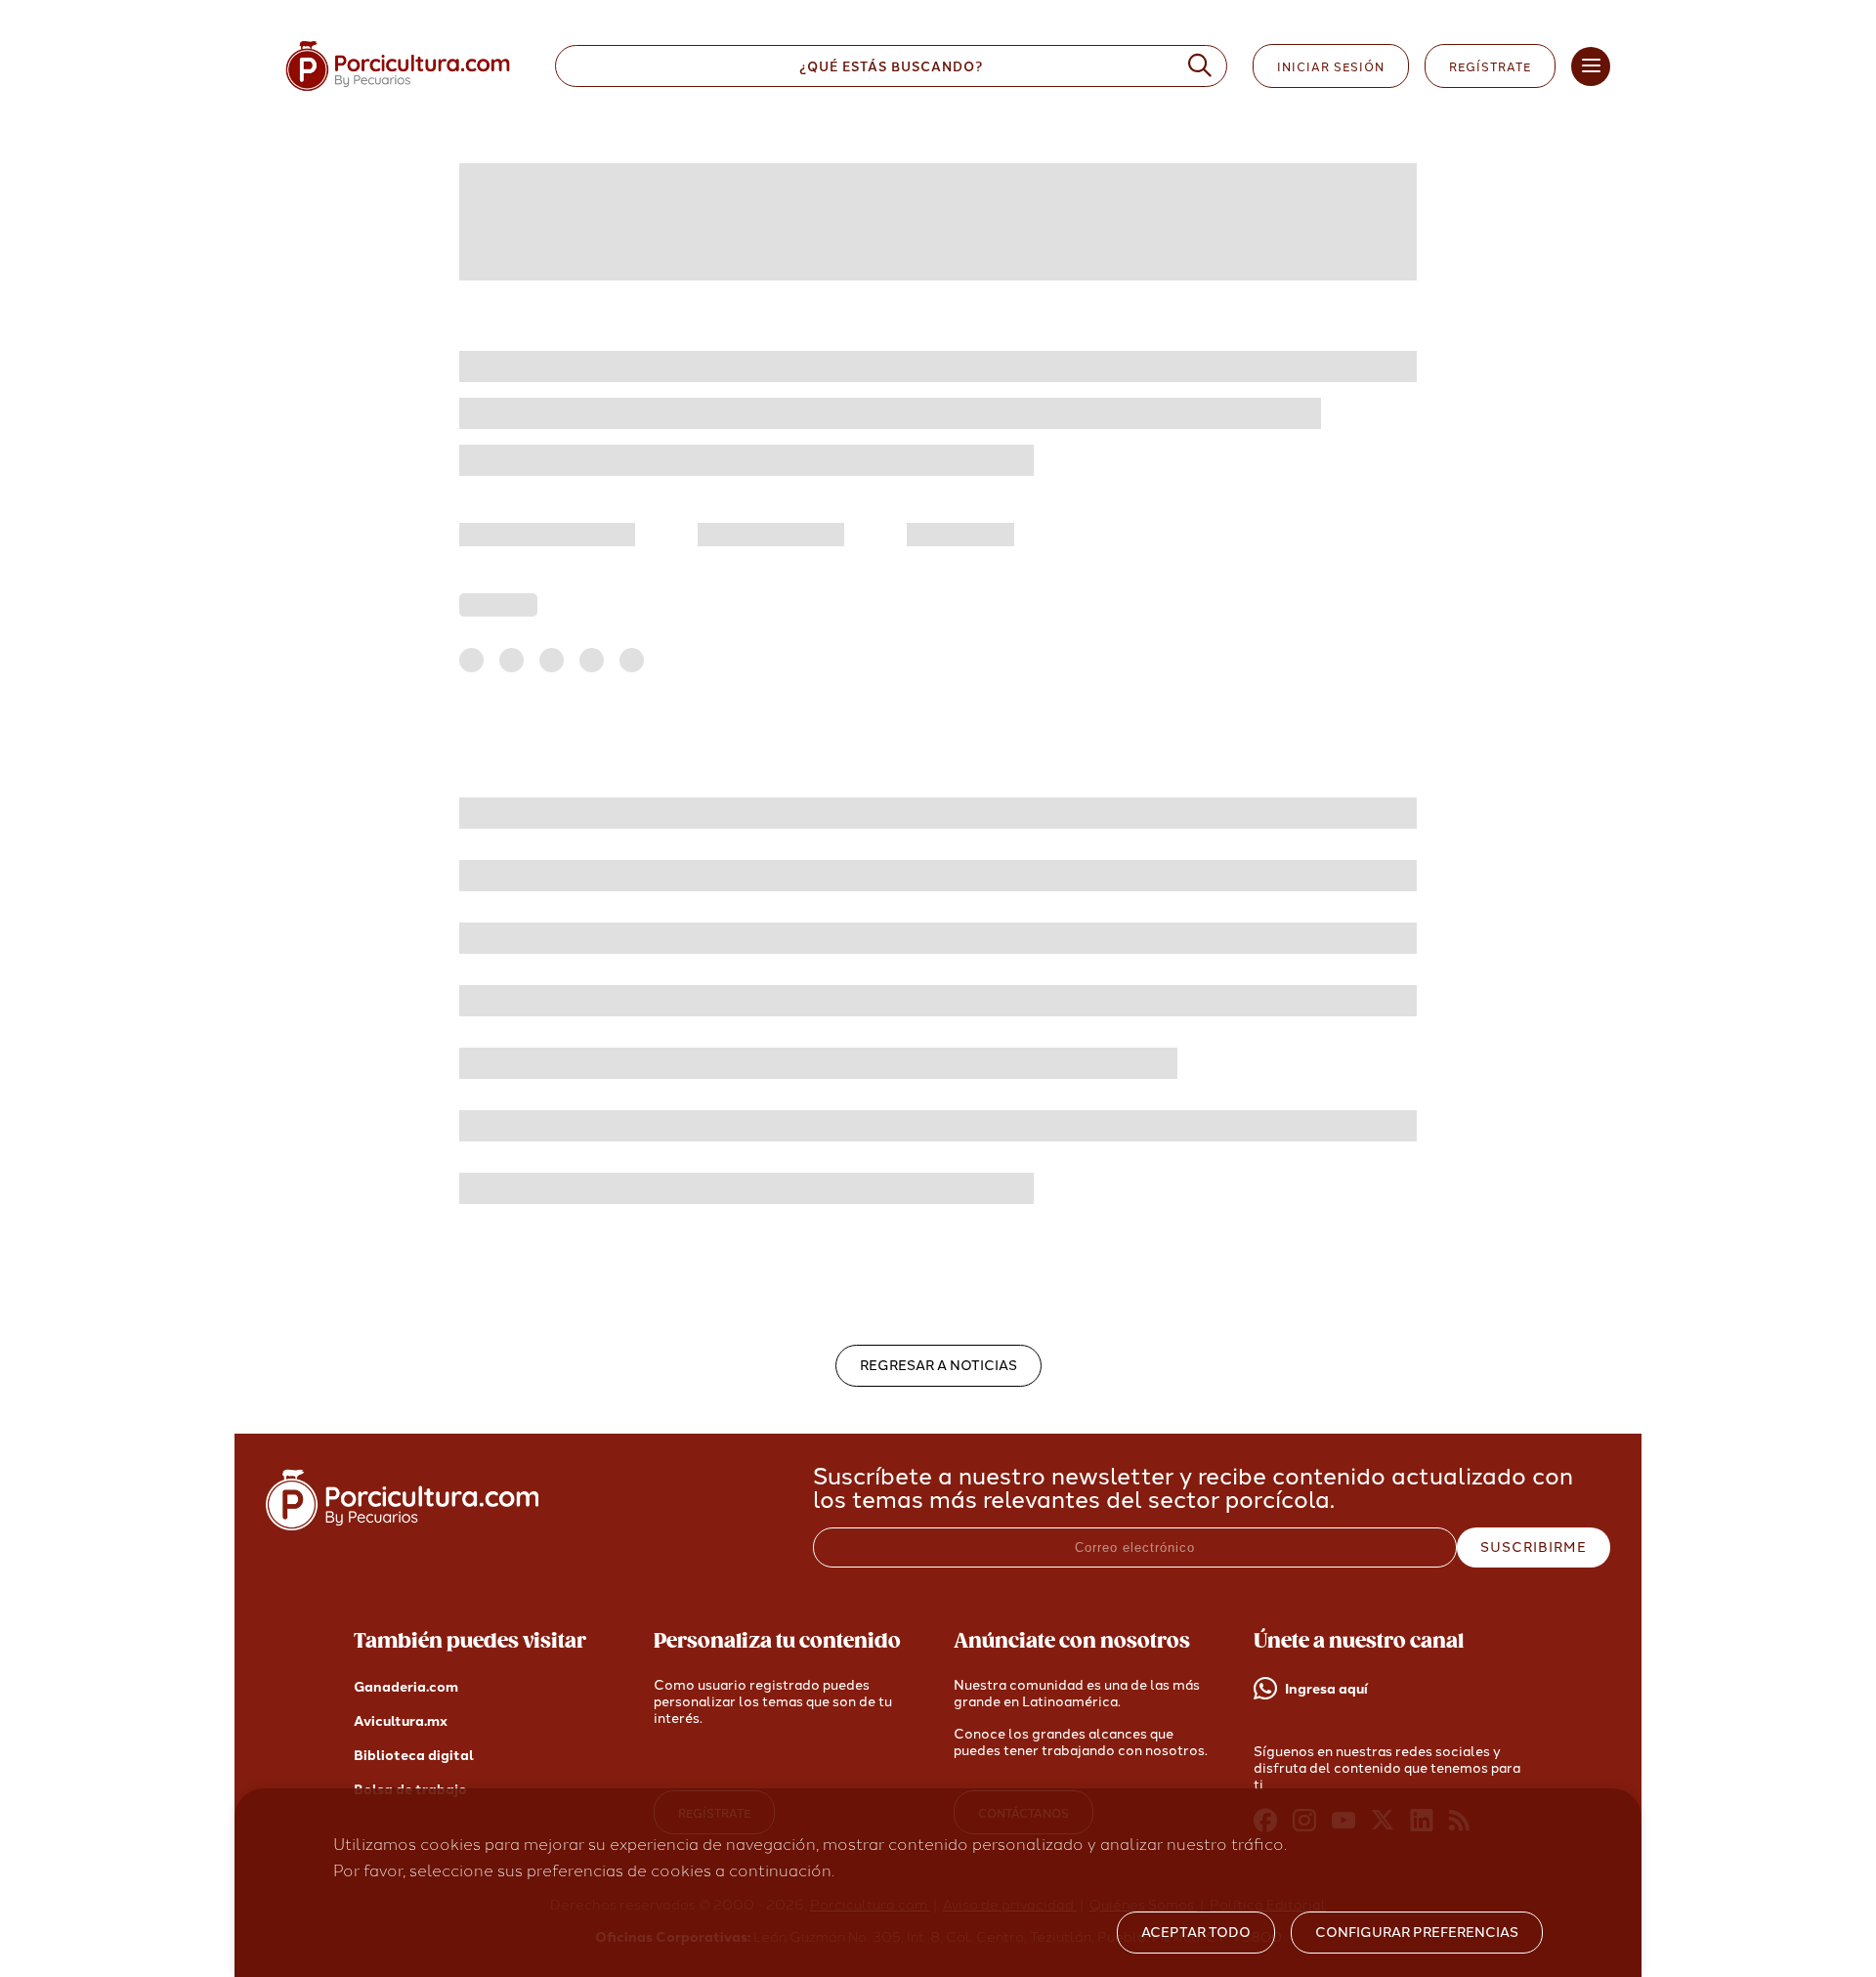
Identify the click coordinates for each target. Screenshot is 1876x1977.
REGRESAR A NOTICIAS (938, 1366)
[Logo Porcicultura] (398, 91)
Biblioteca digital (414, 1756)
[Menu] (1591, 66)
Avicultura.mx (401, 1721)
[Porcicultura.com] (402, 1525)
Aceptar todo (1196, 1933)
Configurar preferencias (1417, 1933)
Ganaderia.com (406, 1687)
